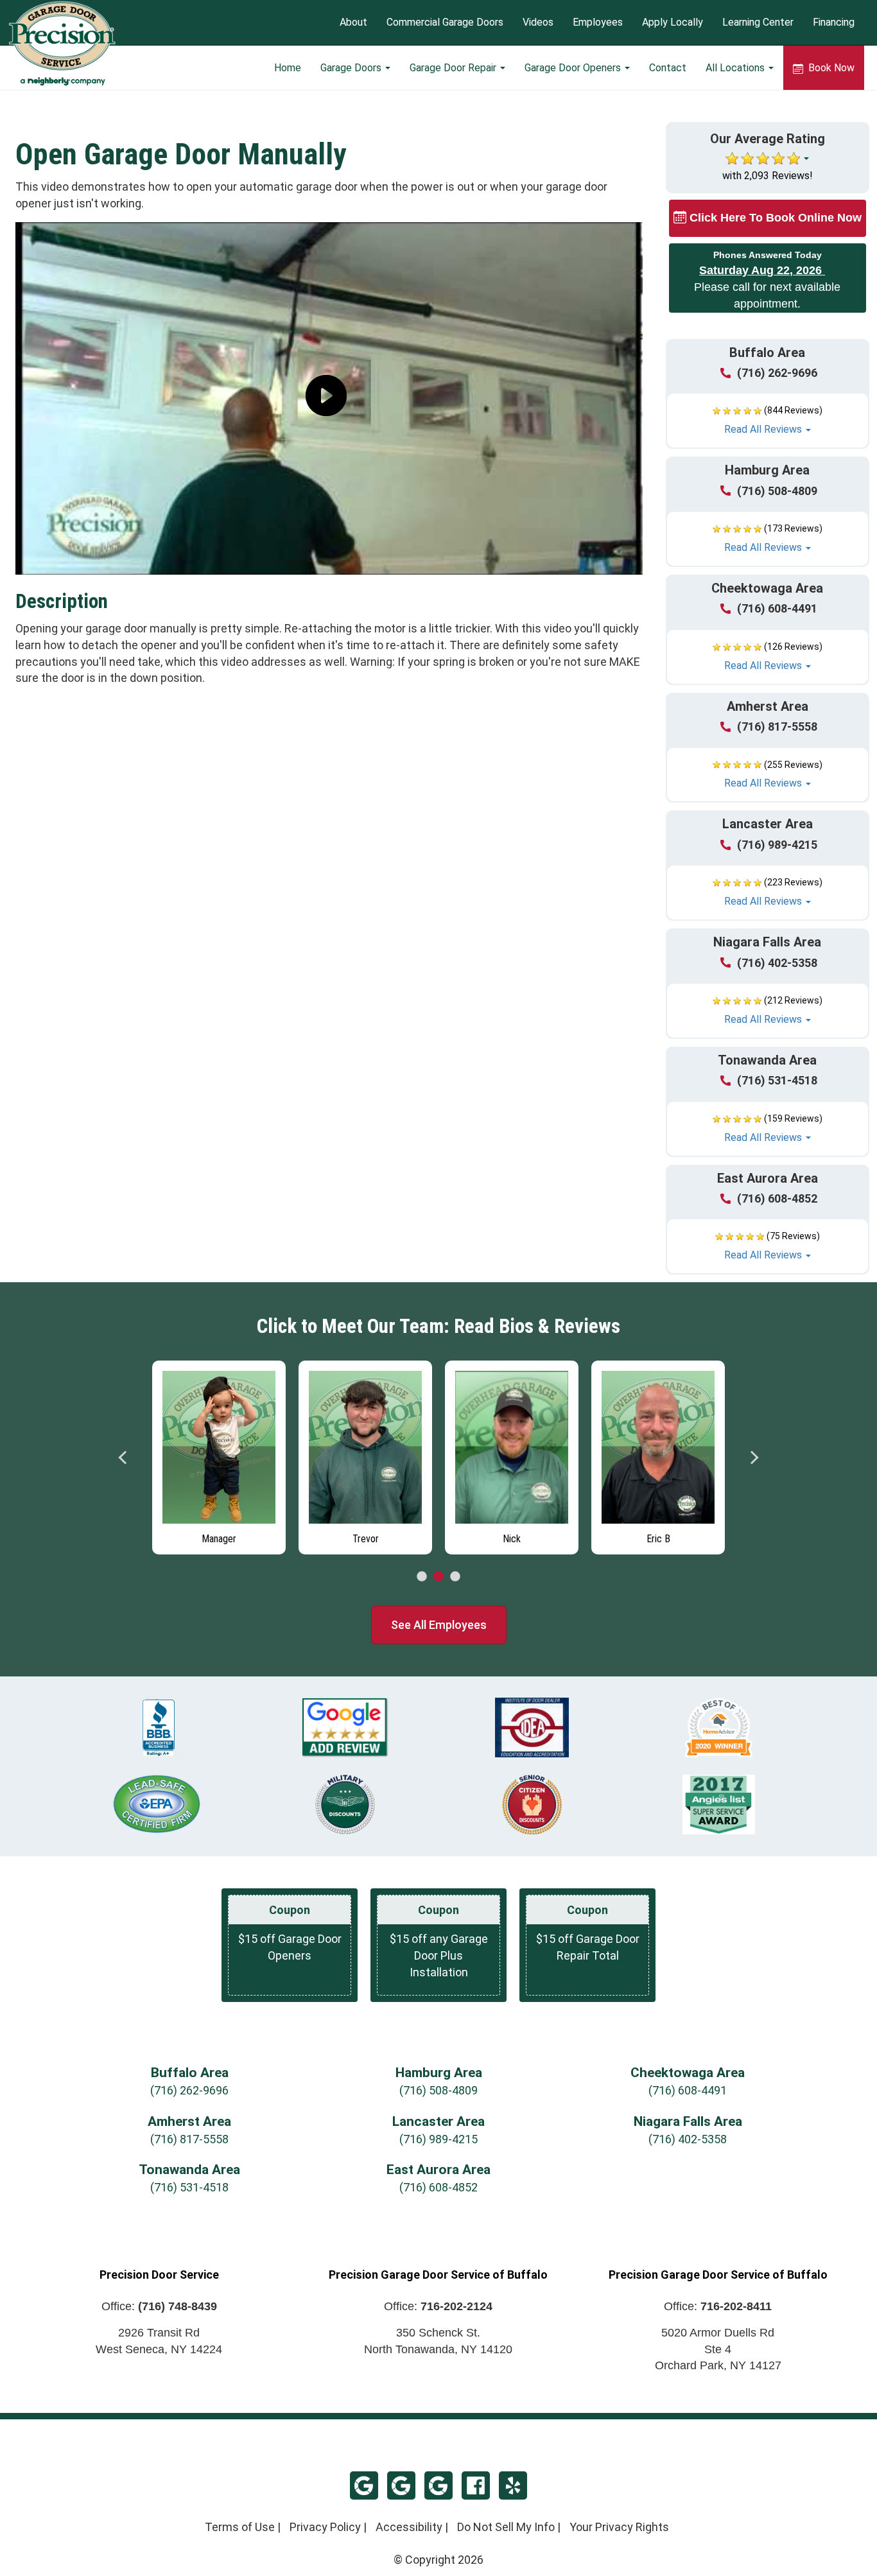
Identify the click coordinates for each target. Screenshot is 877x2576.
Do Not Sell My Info (506, 2527)
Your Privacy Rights (619, 2527)
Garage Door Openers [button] (574, 68)
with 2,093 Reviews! (768, 176)
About (353, 23)
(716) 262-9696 (777, 373)
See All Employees (439, 1625)
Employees (598, 23)
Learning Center (758, 23)
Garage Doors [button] (352, 68)
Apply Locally (673, 23)
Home (288, 68)
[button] (768, 421)
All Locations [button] (736, 68)
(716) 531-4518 (777, 1080)
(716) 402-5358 (777, 963)
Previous (123, 1458)
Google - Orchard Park (438, 2485)
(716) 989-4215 (777, 845)
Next (754, 1458)
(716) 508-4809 (777, 491)
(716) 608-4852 (777, 1198)
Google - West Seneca (401, 2485)
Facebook (476, 2485)
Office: (159, 2306)
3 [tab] (455, 1577)
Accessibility (409, 2527)
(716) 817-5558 (777, 727)
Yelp (513, 2485)
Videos (538, 23)
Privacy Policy (325, 2527)
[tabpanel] (219, 1454)
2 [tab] (438, 1577)
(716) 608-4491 (777, 608)
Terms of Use (240, 2527)
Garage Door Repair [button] (454, 68)
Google (364, 2485)
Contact (668, 68)
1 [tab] (422, 1577)
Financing (834, 23)
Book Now (830, 68)
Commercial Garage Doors (445, 23)
